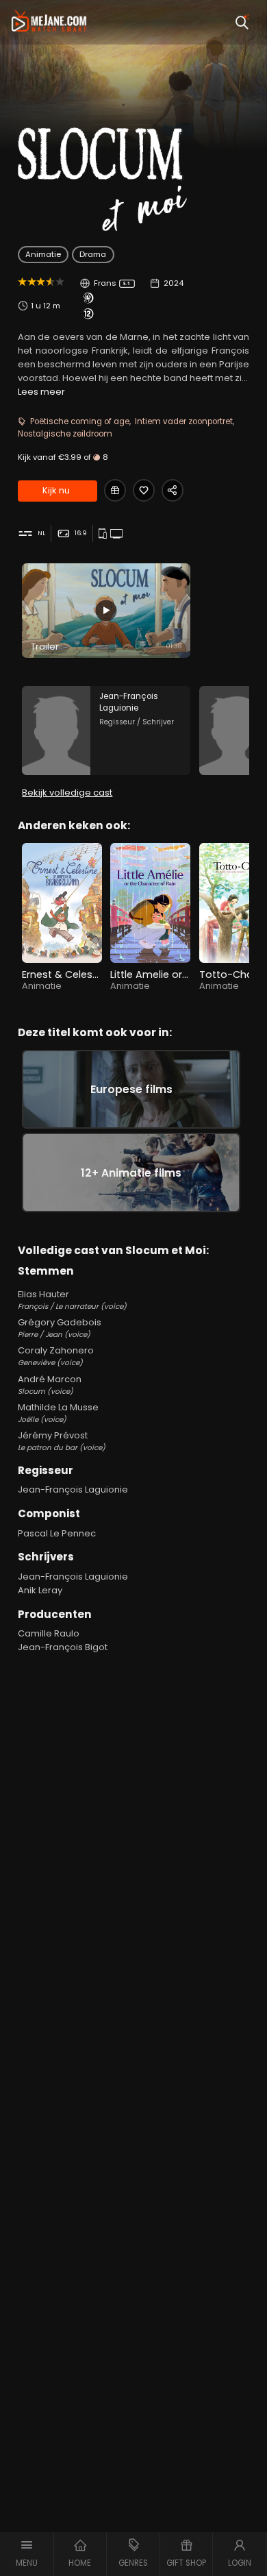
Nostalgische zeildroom (65, 434)
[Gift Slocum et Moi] (115, 490)
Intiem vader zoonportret (184, 421)
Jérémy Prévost (62, 1441)
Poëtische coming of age (80, 421)
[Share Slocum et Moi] (173, 490)
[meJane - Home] (49, 22)
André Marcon (50, 1385)
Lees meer (41, 392)
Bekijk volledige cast (67, 793)
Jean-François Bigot (63, 1647)
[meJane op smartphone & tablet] (104, 534)
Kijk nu (56, 490)
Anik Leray (40, 1590)
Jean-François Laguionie (73, 1489)
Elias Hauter (72, 1300)
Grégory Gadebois (60, 1328)
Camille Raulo (49, 1633)
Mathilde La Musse (58, 1413)
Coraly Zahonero (56, 1356)
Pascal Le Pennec (57, 1533)
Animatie (43, 254)
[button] (27, 2554)
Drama (93, 254)
